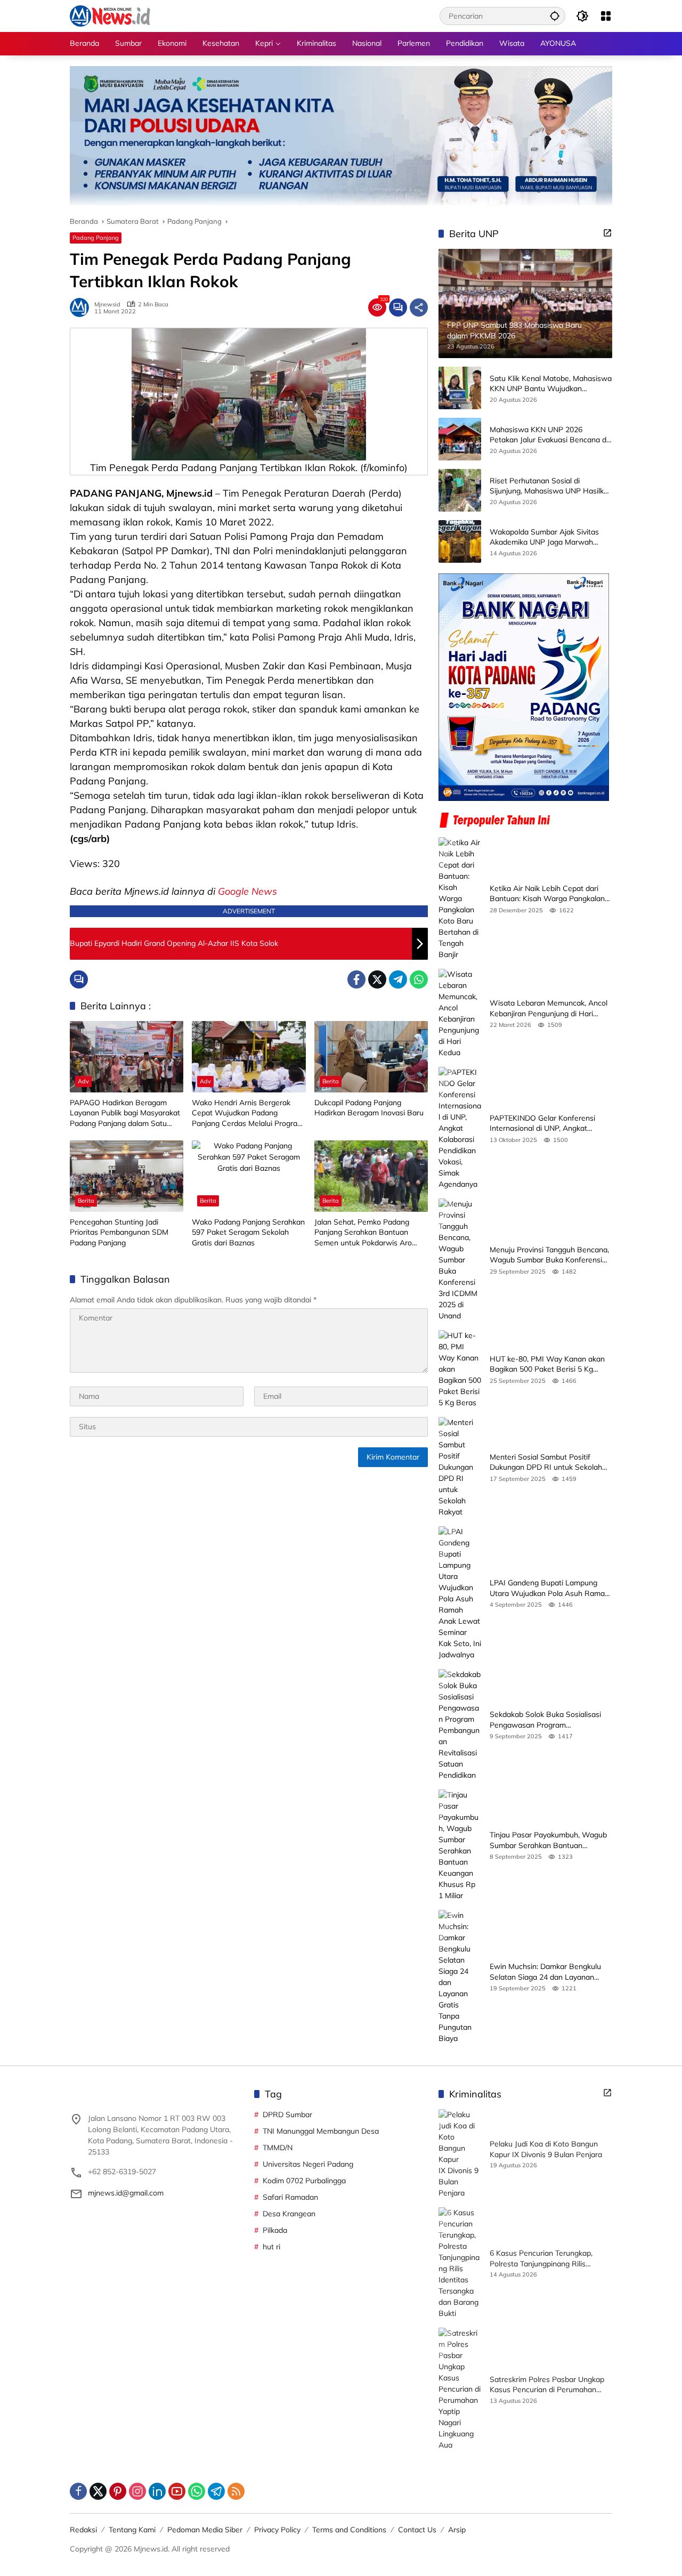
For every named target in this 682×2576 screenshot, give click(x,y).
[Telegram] (398, 979)
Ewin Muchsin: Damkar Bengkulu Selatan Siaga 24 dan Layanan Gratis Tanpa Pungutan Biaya (545, 1972)
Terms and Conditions (349, 2530)
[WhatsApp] (419, 979)
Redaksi (83, 2530)
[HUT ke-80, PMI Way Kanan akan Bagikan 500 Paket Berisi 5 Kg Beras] (460, 1369)
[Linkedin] (157, 2491)
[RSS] (236, 2491)
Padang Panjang (96, 238)
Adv (83, 1081)
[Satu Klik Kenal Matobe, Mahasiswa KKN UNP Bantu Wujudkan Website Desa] (460, 388)
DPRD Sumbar (287, 2115)
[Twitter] (377, 979)
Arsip (457, 2530)
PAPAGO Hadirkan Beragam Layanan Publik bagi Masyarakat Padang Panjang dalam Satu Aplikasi (125, 1113)
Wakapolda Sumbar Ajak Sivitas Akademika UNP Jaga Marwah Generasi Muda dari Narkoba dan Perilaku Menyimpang (546, 537)
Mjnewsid (107, 305)
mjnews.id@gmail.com (126, 2193)
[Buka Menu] (606, 16)
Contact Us (417, 2530)
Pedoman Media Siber (205, 2530)
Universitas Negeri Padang (308, 2164)
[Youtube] (177, 2491)
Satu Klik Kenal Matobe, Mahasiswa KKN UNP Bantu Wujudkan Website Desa (551, 384)
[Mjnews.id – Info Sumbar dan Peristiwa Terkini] (110, 15)
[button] (555, 16)
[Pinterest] (118, 2491)
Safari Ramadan (290, 2197)
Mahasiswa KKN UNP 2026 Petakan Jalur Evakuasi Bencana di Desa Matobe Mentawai (549, 435)
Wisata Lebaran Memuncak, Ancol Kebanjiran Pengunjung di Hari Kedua (549, 1008)
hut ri (271, 2247)
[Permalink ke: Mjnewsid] (82, 307)
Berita (331, 1081)
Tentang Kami (132, 2530)
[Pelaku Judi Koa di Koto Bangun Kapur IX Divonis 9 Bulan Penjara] (460, 2154)
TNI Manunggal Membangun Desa (321, 2131)
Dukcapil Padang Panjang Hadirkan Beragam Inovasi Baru (369, 1108)
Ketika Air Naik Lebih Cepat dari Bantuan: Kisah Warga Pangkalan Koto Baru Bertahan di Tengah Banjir (547, 894)
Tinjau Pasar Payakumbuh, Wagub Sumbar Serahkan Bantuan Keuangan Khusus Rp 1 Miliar (548, 1840)
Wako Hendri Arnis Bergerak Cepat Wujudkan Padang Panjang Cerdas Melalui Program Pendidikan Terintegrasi (248, 1113)
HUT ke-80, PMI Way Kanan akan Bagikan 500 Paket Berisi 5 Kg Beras (547, 1364)
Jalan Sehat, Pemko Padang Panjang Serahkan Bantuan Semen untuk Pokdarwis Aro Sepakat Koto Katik (363, 1233)
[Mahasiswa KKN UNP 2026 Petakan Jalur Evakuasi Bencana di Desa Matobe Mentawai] (460, 439)
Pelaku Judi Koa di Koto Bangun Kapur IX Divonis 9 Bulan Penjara (546, 2149)
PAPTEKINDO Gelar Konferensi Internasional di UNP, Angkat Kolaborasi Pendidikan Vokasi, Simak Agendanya (542, 1124)
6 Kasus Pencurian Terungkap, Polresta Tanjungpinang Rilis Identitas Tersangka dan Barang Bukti (544, 2259)
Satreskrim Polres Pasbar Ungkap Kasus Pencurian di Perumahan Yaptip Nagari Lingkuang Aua (547, 2385)
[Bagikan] (419, 307)
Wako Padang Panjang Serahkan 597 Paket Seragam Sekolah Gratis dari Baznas (248, 1232)
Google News (247, 891)
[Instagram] (137, 2491)
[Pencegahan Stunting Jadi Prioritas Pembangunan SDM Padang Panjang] (127, 1176)
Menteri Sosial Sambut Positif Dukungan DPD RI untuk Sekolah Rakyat (546, 1463)
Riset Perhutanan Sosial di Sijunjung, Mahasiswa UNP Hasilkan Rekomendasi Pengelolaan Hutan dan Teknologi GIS (551, 486)
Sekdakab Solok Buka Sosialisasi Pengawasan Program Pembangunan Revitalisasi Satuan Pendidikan (548, 1720)
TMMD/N (278, 2148)
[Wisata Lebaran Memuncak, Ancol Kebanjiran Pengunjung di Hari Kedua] (460, 1014)
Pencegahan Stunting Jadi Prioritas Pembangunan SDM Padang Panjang (119, 1232)
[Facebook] (356, 979)
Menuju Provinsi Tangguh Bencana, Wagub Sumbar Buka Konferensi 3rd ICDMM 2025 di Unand (549, 1255)
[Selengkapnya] (607, 233)
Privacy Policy (277, 2530)
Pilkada (275, 2230)
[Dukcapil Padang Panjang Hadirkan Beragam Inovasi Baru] (371, 1057)
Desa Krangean (289, 2214)
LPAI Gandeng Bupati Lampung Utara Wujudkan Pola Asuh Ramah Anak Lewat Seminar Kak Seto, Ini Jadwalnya (549, 1588)
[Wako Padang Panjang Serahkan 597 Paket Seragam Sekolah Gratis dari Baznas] (249, 1176)
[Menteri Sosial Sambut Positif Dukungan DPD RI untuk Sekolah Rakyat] (460, 1467)
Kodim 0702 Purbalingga (304, 2181)
